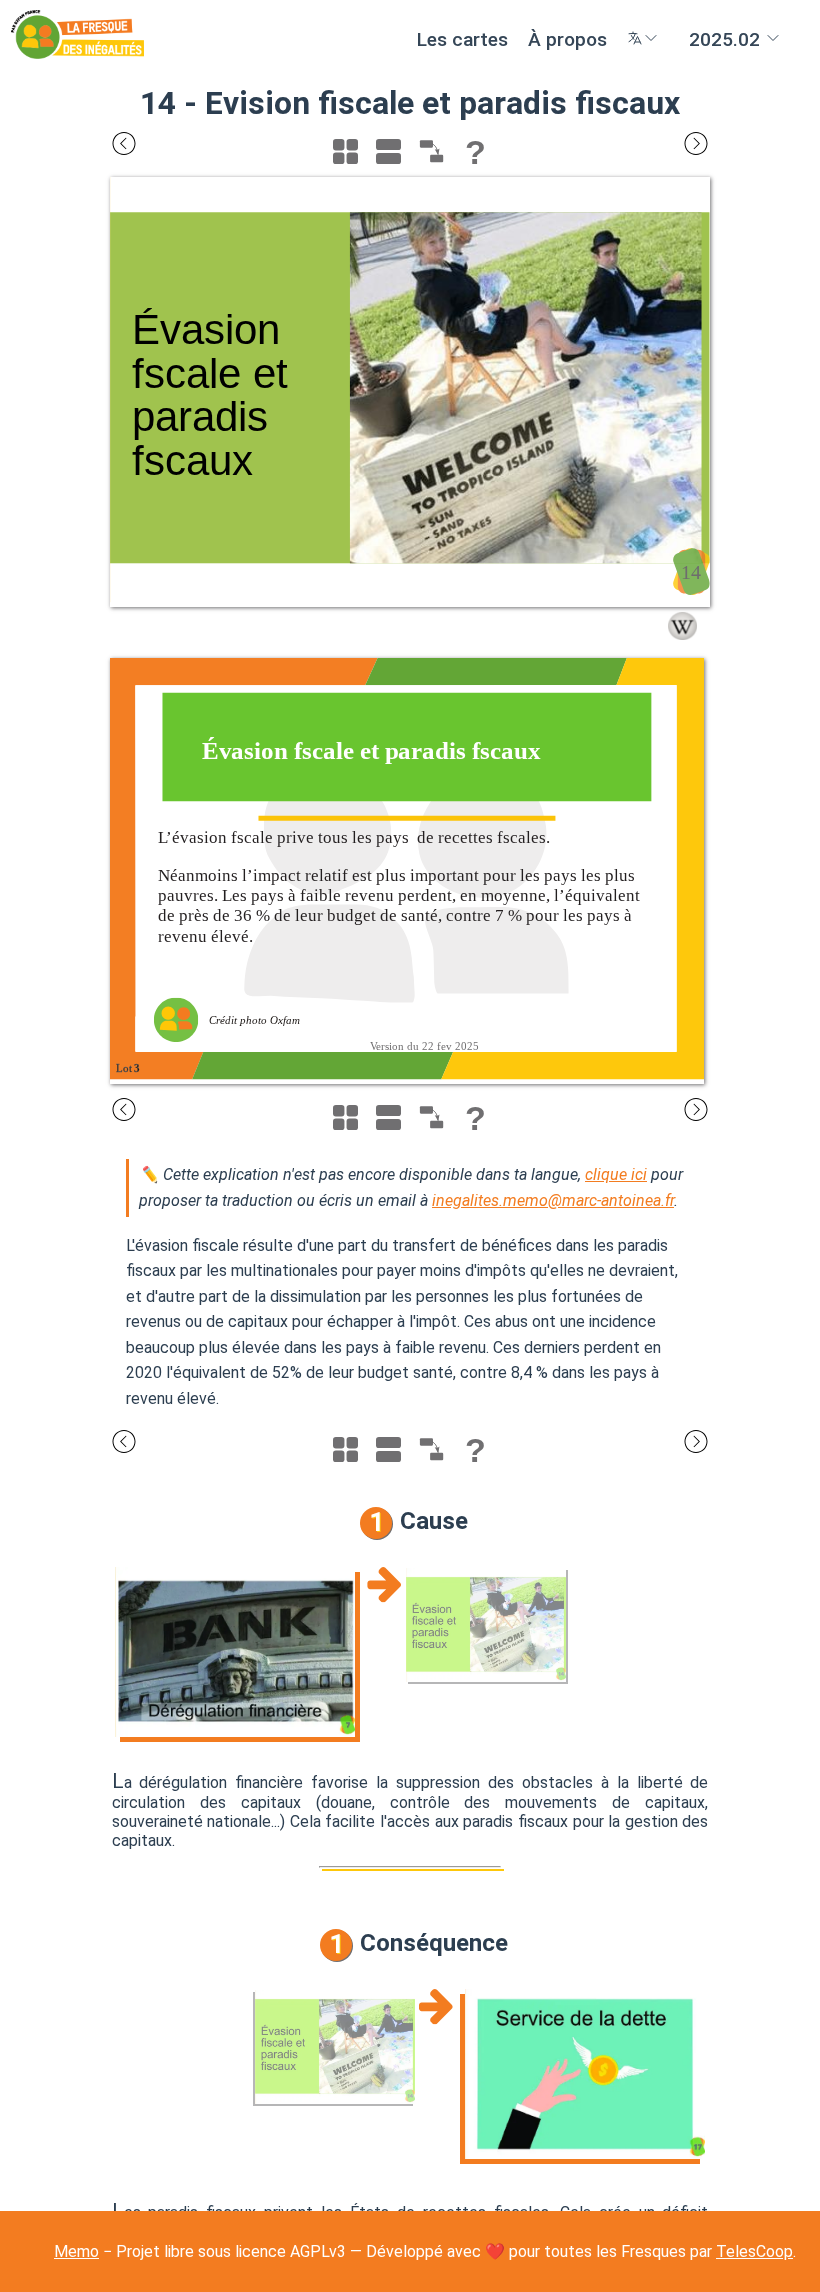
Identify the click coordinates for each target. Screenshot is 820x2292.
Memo (76, 2251)
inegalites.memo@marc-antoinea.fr (553, 1200)
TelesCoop (754, 2251)
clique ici (616, 1174)
